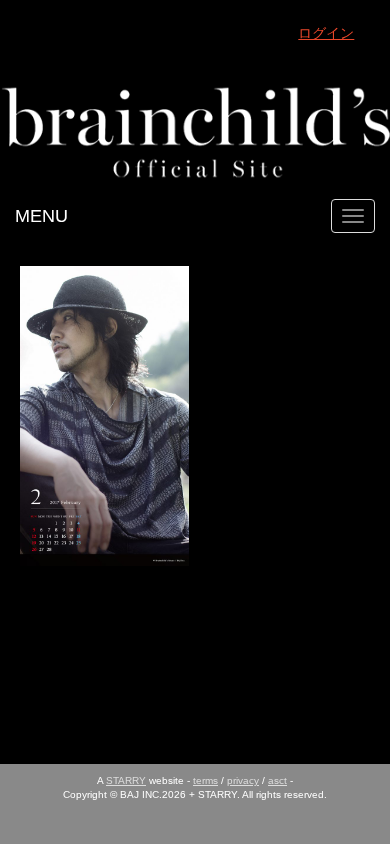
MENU (41, 216)
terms (205, 780)
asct (277, 780)
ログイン (326, 33)
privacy (243, 780)
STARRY (126, 780)
